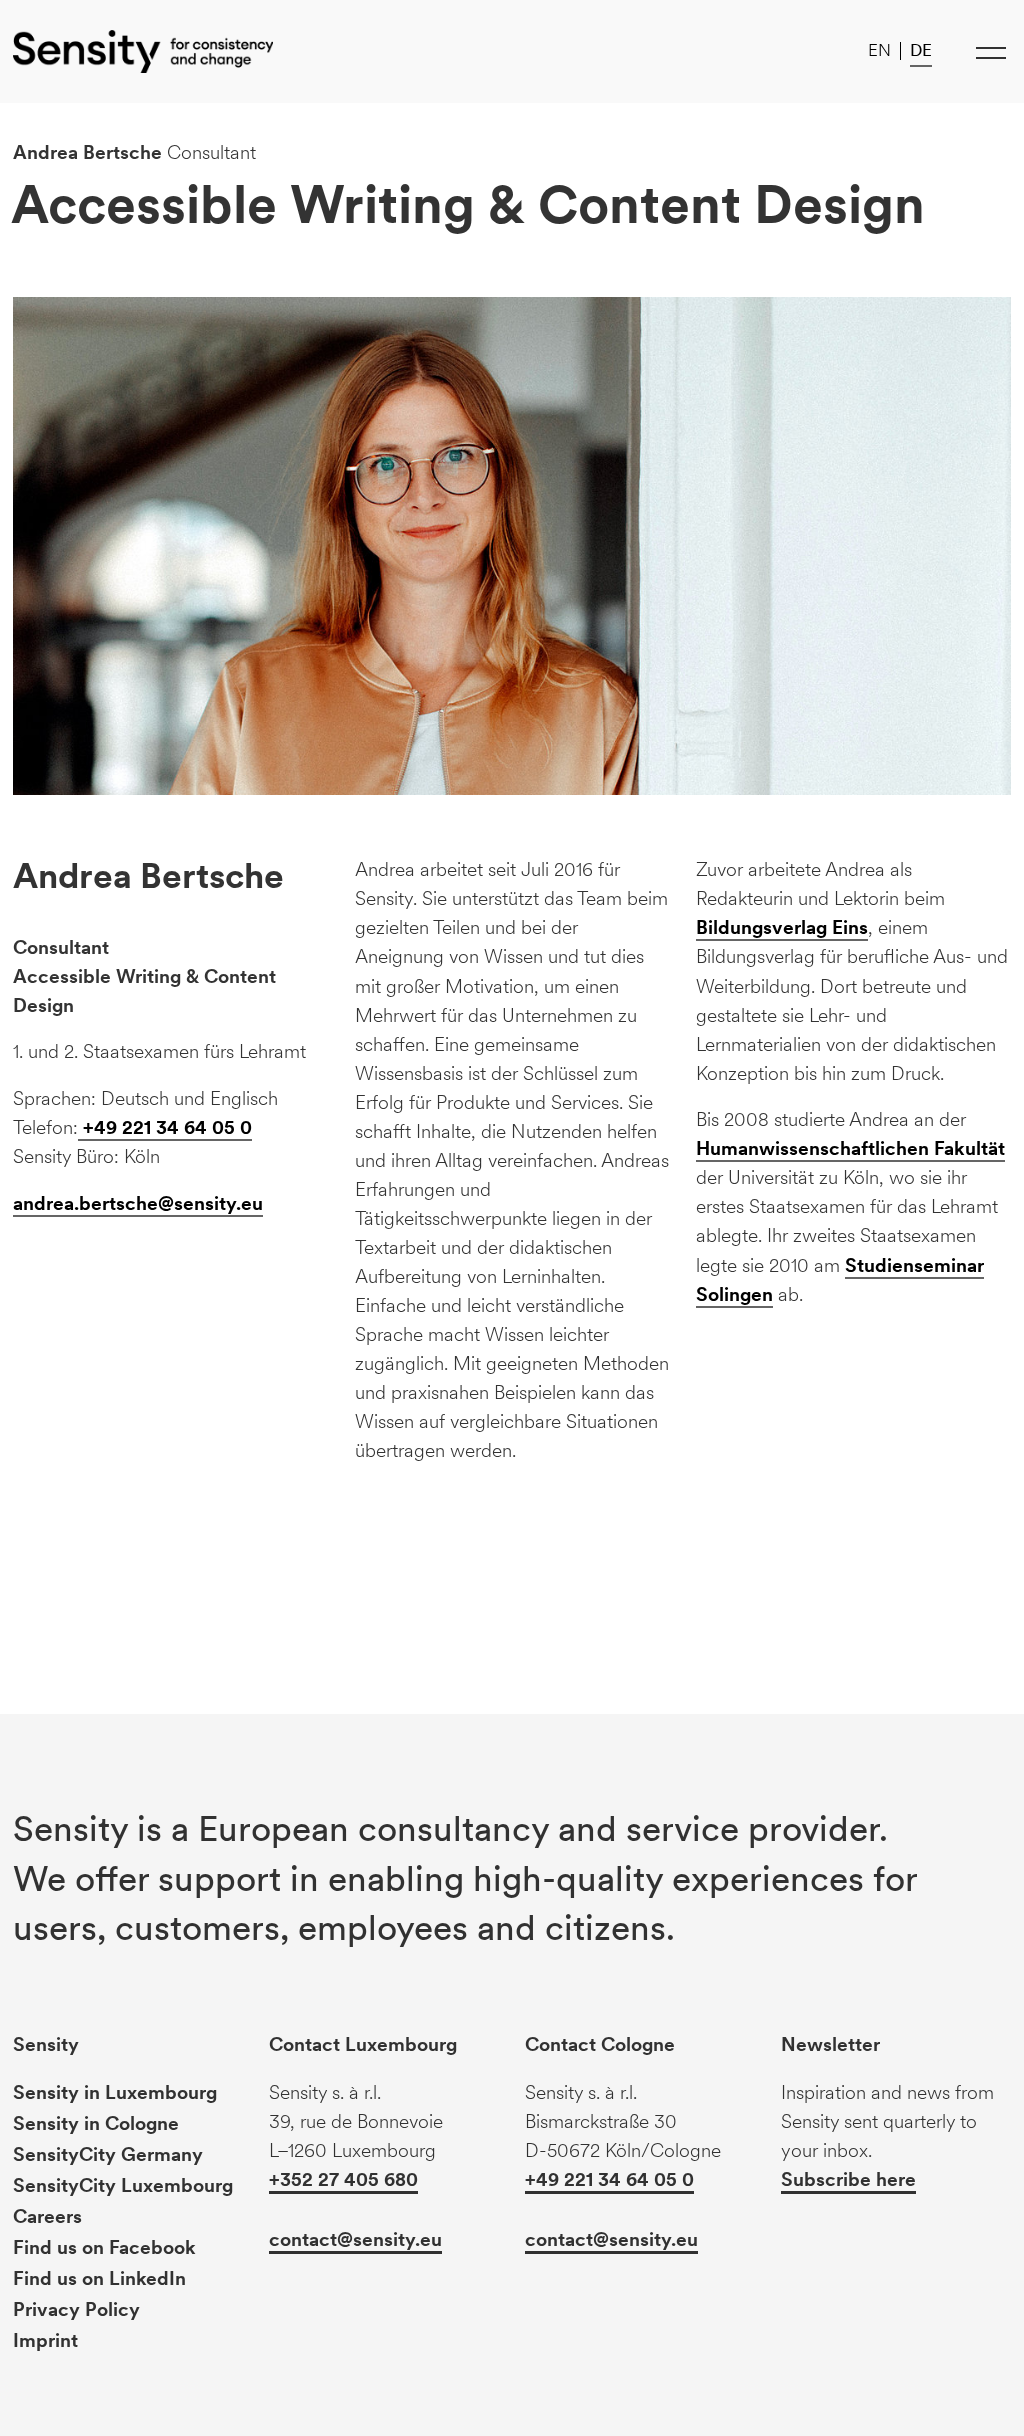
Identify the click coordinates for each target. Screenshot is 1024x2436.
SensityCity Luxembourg (123, 2185)
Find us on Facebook (104, 2247)
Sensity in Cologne (96, 2123)
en (879, 50)
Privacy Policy (76, 2309)
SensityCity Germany (108, 2154)
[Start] (143, 51)
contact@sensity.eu (355, 2239)
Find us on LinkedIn (99, 2278)
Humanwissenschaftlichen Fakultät (850, 1148)
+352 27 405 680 (343, 2179)
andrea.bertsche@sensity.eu (138, 1203)
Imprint (45, 2340)
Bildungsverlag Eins (782, 927)
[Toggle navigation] (991, 51)
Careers (47, 2216)
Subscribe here (848, 2179)
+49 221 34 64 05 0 (165, 1127)
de (921, 50)
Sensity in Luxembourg (115, 2092)
